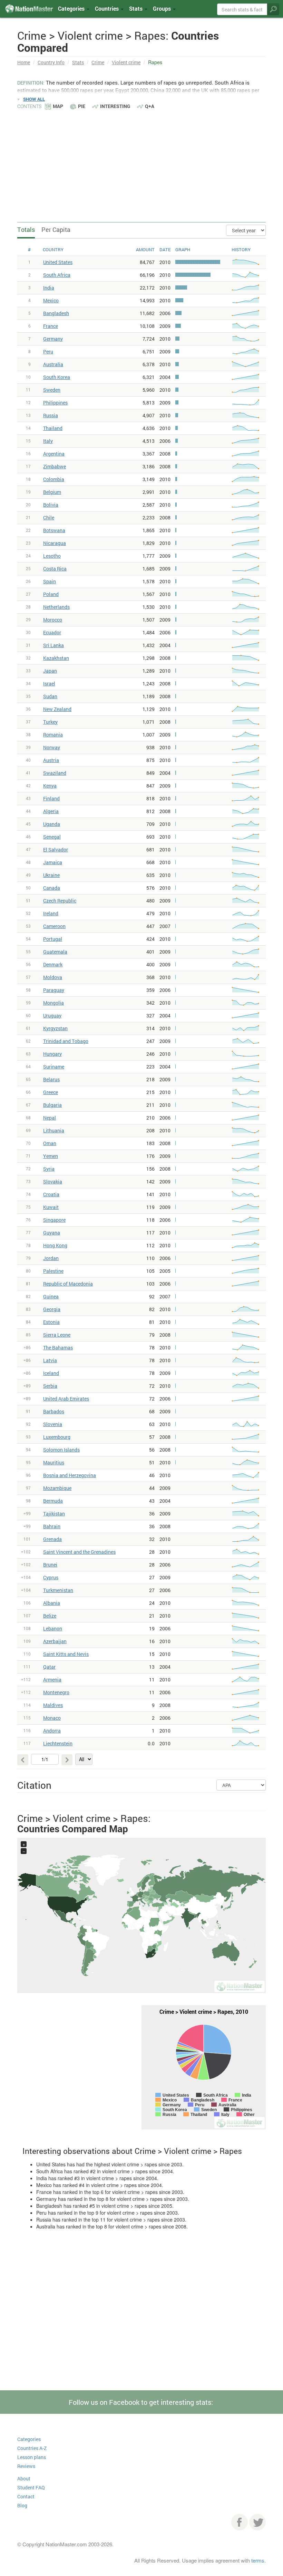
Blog (22, 2505)
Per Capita (56, 230)
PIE (82, 106)
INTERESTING (115, 106)
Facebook (240, 2522)
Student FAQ (31, 2487)
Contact (26, 2496)
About (24, 2479)
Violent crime (126, 62)
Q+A (150, 106)
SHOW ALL (34, 99)
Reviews (26, 2466)
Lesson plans (32, 2457)
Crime (98, 62)
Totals (26, 230)
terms (258, 2560)
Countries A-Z (32, 2448)
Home (24, 62)
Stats (78, 62)
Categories (72, 8)
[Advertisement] (141, 162)
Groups (163, 8)
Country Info (51, 62)
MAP (58, 106)
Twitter (257, 2522)
